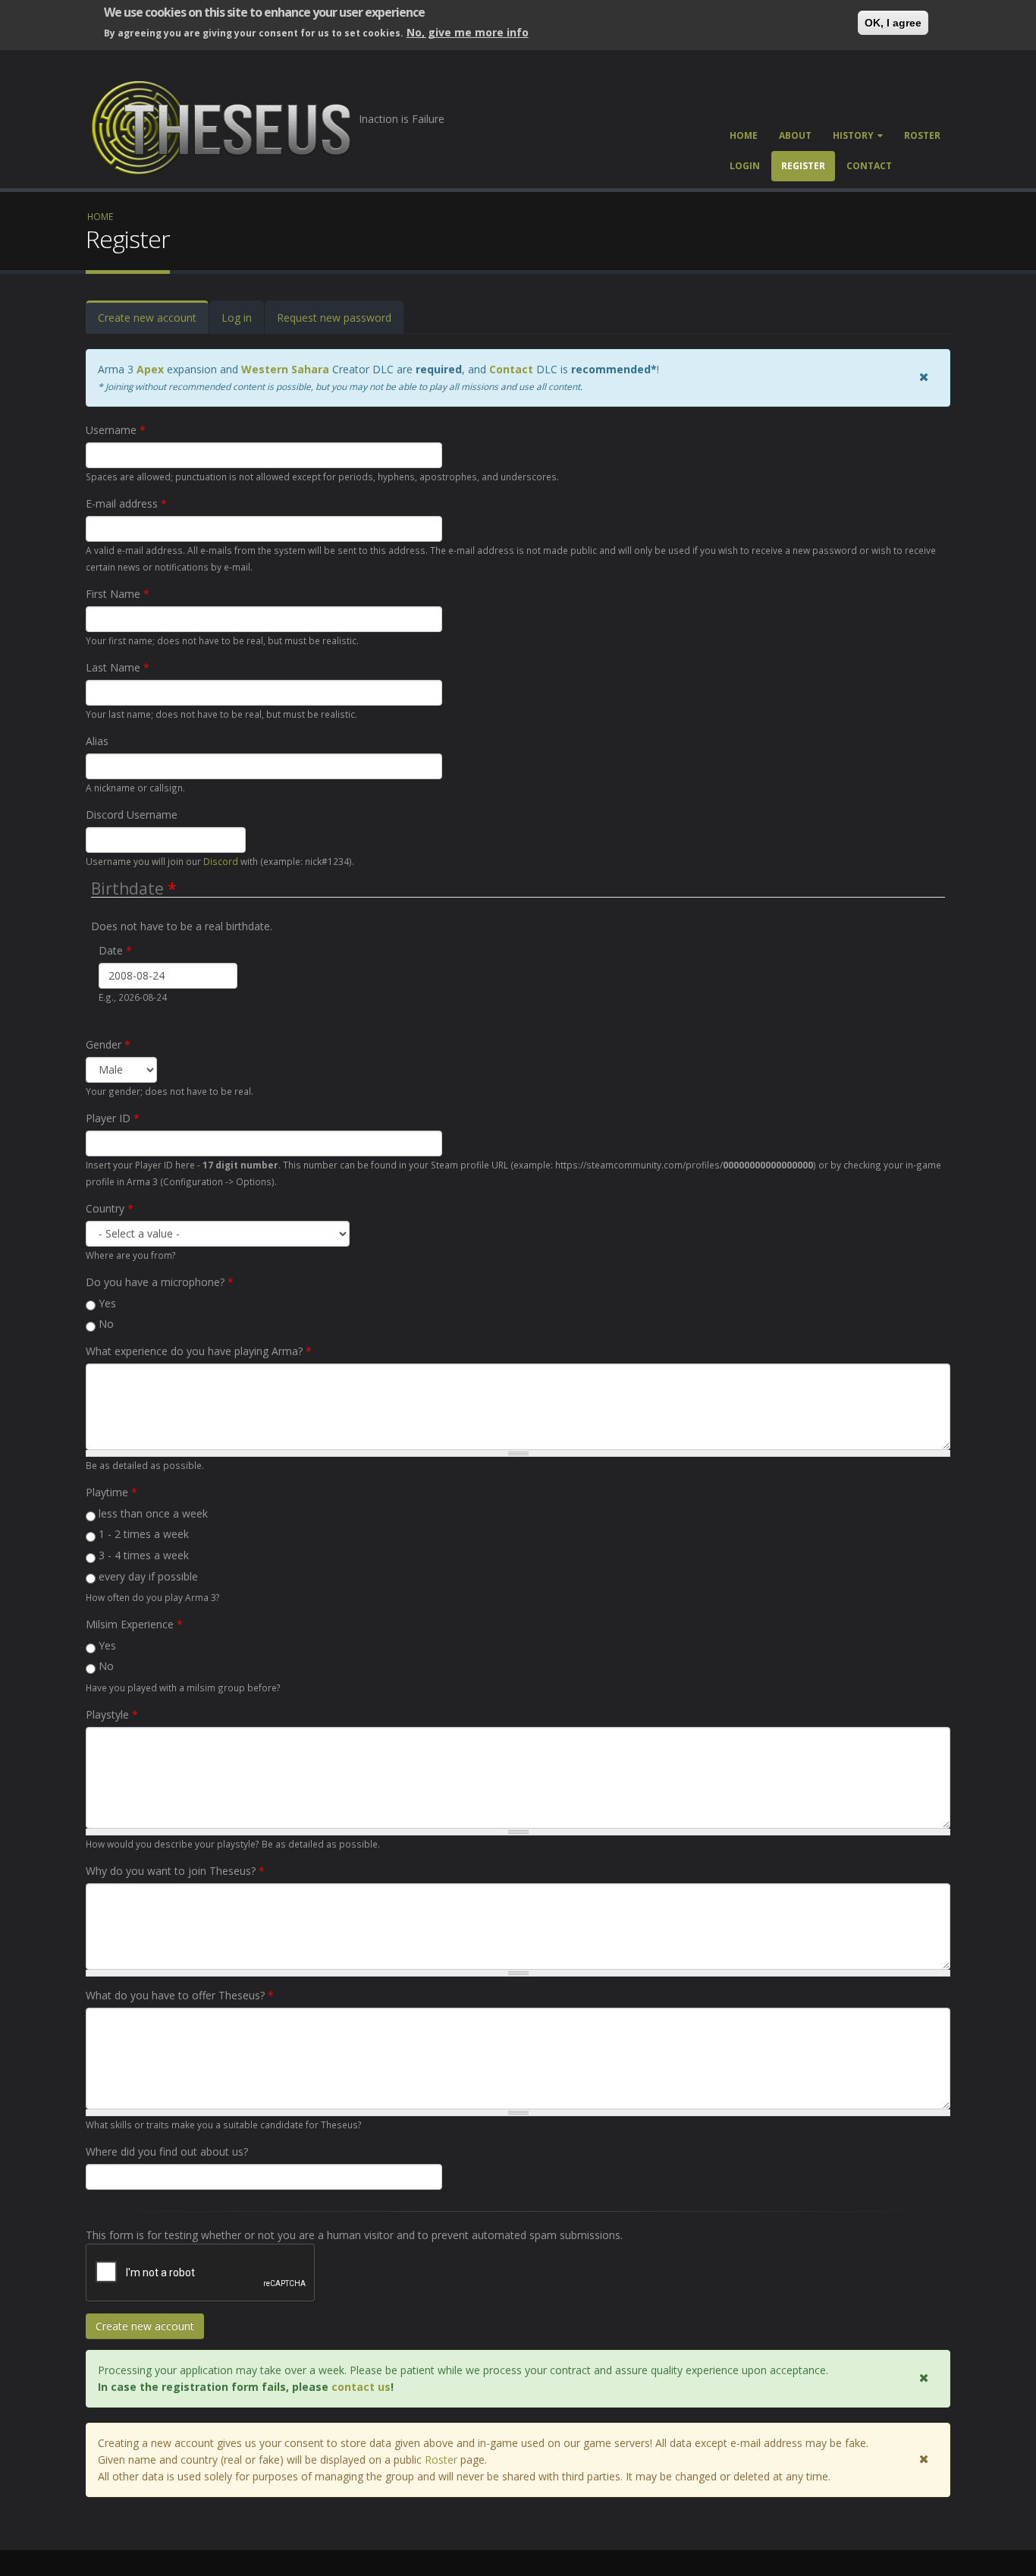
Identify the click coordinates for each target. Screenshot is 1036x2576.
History (853, 135)
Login (745, 166)
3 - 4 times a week (144, 1555)
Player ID (113, 1118)
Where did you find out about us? (167, 2151)
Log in (237, 318)
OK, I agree (893, 23)
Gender (108, 1044)
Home (744, 135)
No (106, 1324)
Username (116, 430)
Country (110, 1208)
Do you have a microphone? (160, 1282)
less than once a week (153, 1513)
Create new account (153, 322)
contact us (361, 2387)
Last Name (118, 667)
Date (115, 950)
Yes (107, 1303)
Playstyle (112, 1714)
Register (803, 166)
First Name (118, 594)
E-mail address (126, 503)
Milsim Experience (134, 1624)
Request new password (334, 318)
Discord (221, 861)
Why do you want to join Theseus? (175, 1871)
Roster (922, 135)
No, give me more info (468, 32)
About (795, 135)
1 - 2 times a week (144, 1534)
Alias (97, 741)
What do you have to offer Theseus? (180, 1995)
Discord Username (132, 815)
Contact (869, 166)
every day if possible (148, 1576)
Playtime (111, 1492)
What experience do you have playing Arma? (199, 1351)
